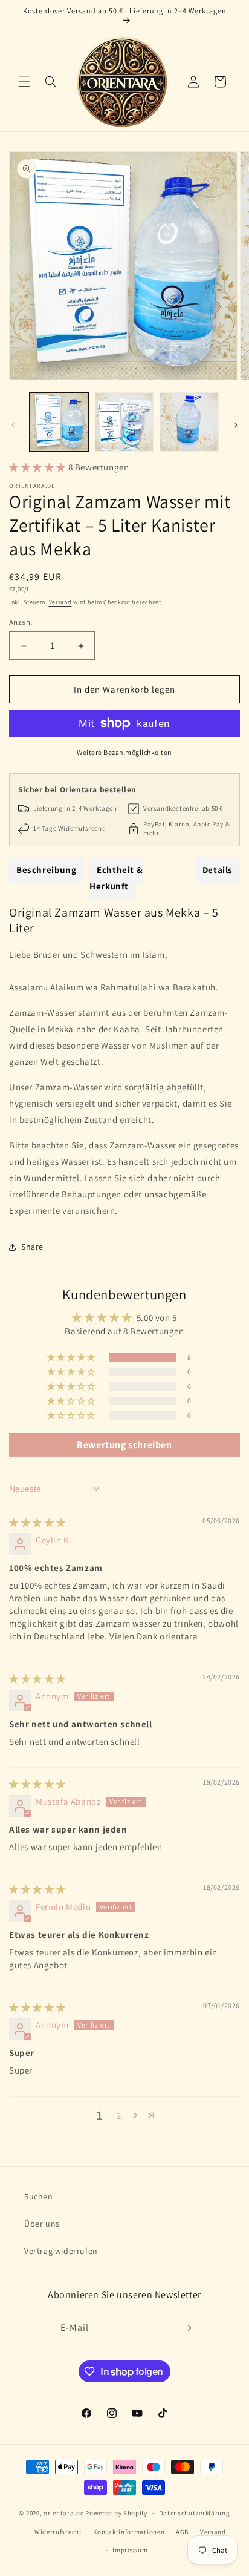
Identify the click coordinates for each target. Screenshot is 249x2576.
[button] (24, 82)
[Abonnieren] (187, 2328)
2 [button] (119, 2116)
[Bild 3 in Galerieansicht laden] (189, 422)
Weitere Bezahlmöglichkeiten (124, 752)
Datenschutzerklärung (195, 2513)
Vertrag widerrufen (61, 2251)
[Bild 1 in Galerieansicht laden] (59, 422)
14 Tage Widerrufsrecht (69, 828)
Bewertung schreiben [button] (124, 1445)
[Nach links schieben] (13, 425)
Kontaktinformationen (129, 2532)
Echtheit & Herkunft (116, 878)
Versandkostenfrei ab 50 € (183, 808)
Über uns (42, 2224)
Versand (60, 602)
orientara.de (63, 2513)
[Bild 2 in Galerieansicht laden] (124, 422)
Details (218, 870)
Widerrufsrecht (58, 2532)
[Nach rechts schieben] (236, 425)
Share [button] (32, 1247)
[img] (37, 1522)
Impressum (130, 2550)
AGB (182, 2532)
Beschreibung (46, 870)
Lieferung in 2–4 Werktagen (75, 808)
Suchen (39, 2196)
